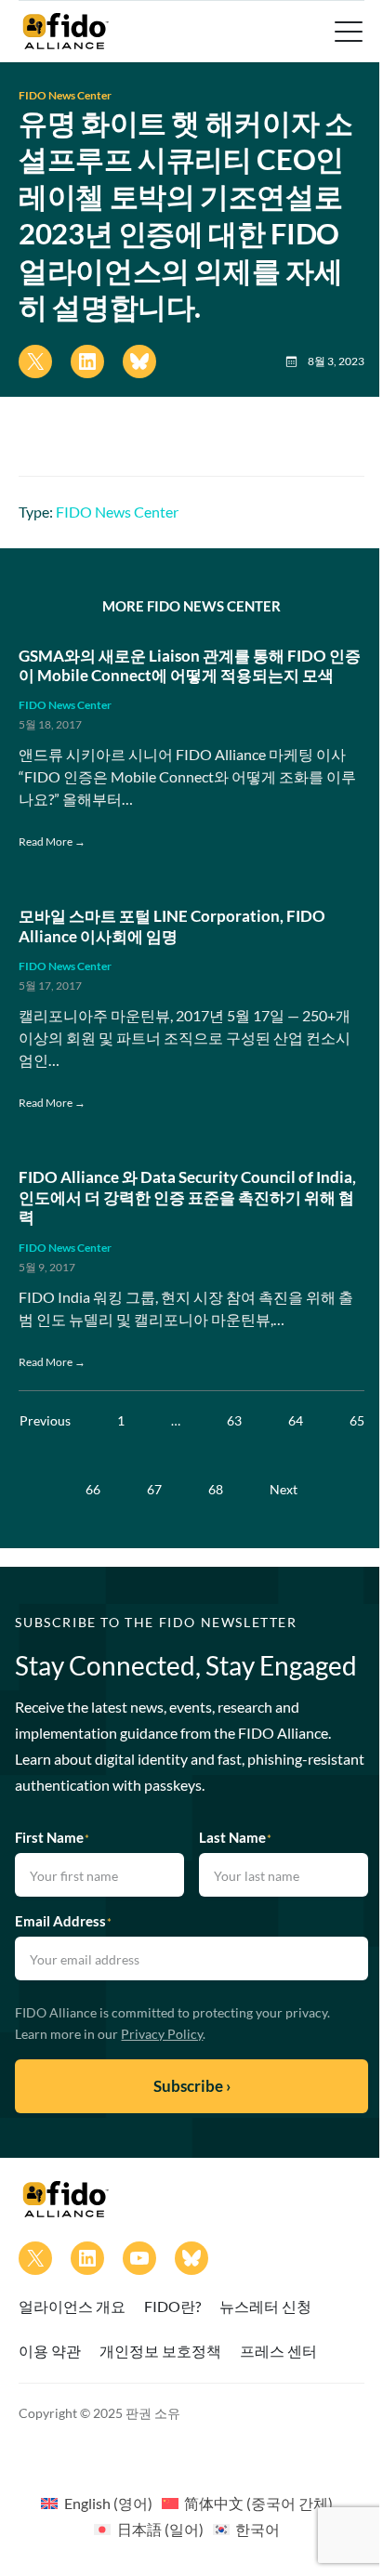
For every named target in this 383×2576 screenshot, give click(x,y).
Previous (45, 1420)
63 (234, 1420)
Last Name (235, 1837)
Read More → (52, 841)
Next (284, 1489)
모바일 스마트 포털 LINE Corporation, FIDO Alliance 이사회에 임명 (172, 926)
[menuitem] (96, 2503)
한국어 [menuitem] (258, 2529)
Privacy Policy (162, 2034)
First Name (52, 1837)
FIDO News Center (65, 95)
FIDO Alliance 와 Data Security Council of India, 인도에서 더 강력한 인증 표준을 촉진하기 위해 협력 (187, 1197)
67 (154, 1489)
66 (93, 1489)
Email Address (63, 1921)
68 (216, 1489)
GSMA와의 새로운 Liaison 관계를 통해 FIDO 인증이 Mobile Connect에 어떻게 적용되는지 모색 (190, 666)
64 (296, 1420)
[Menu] (347, 32)
